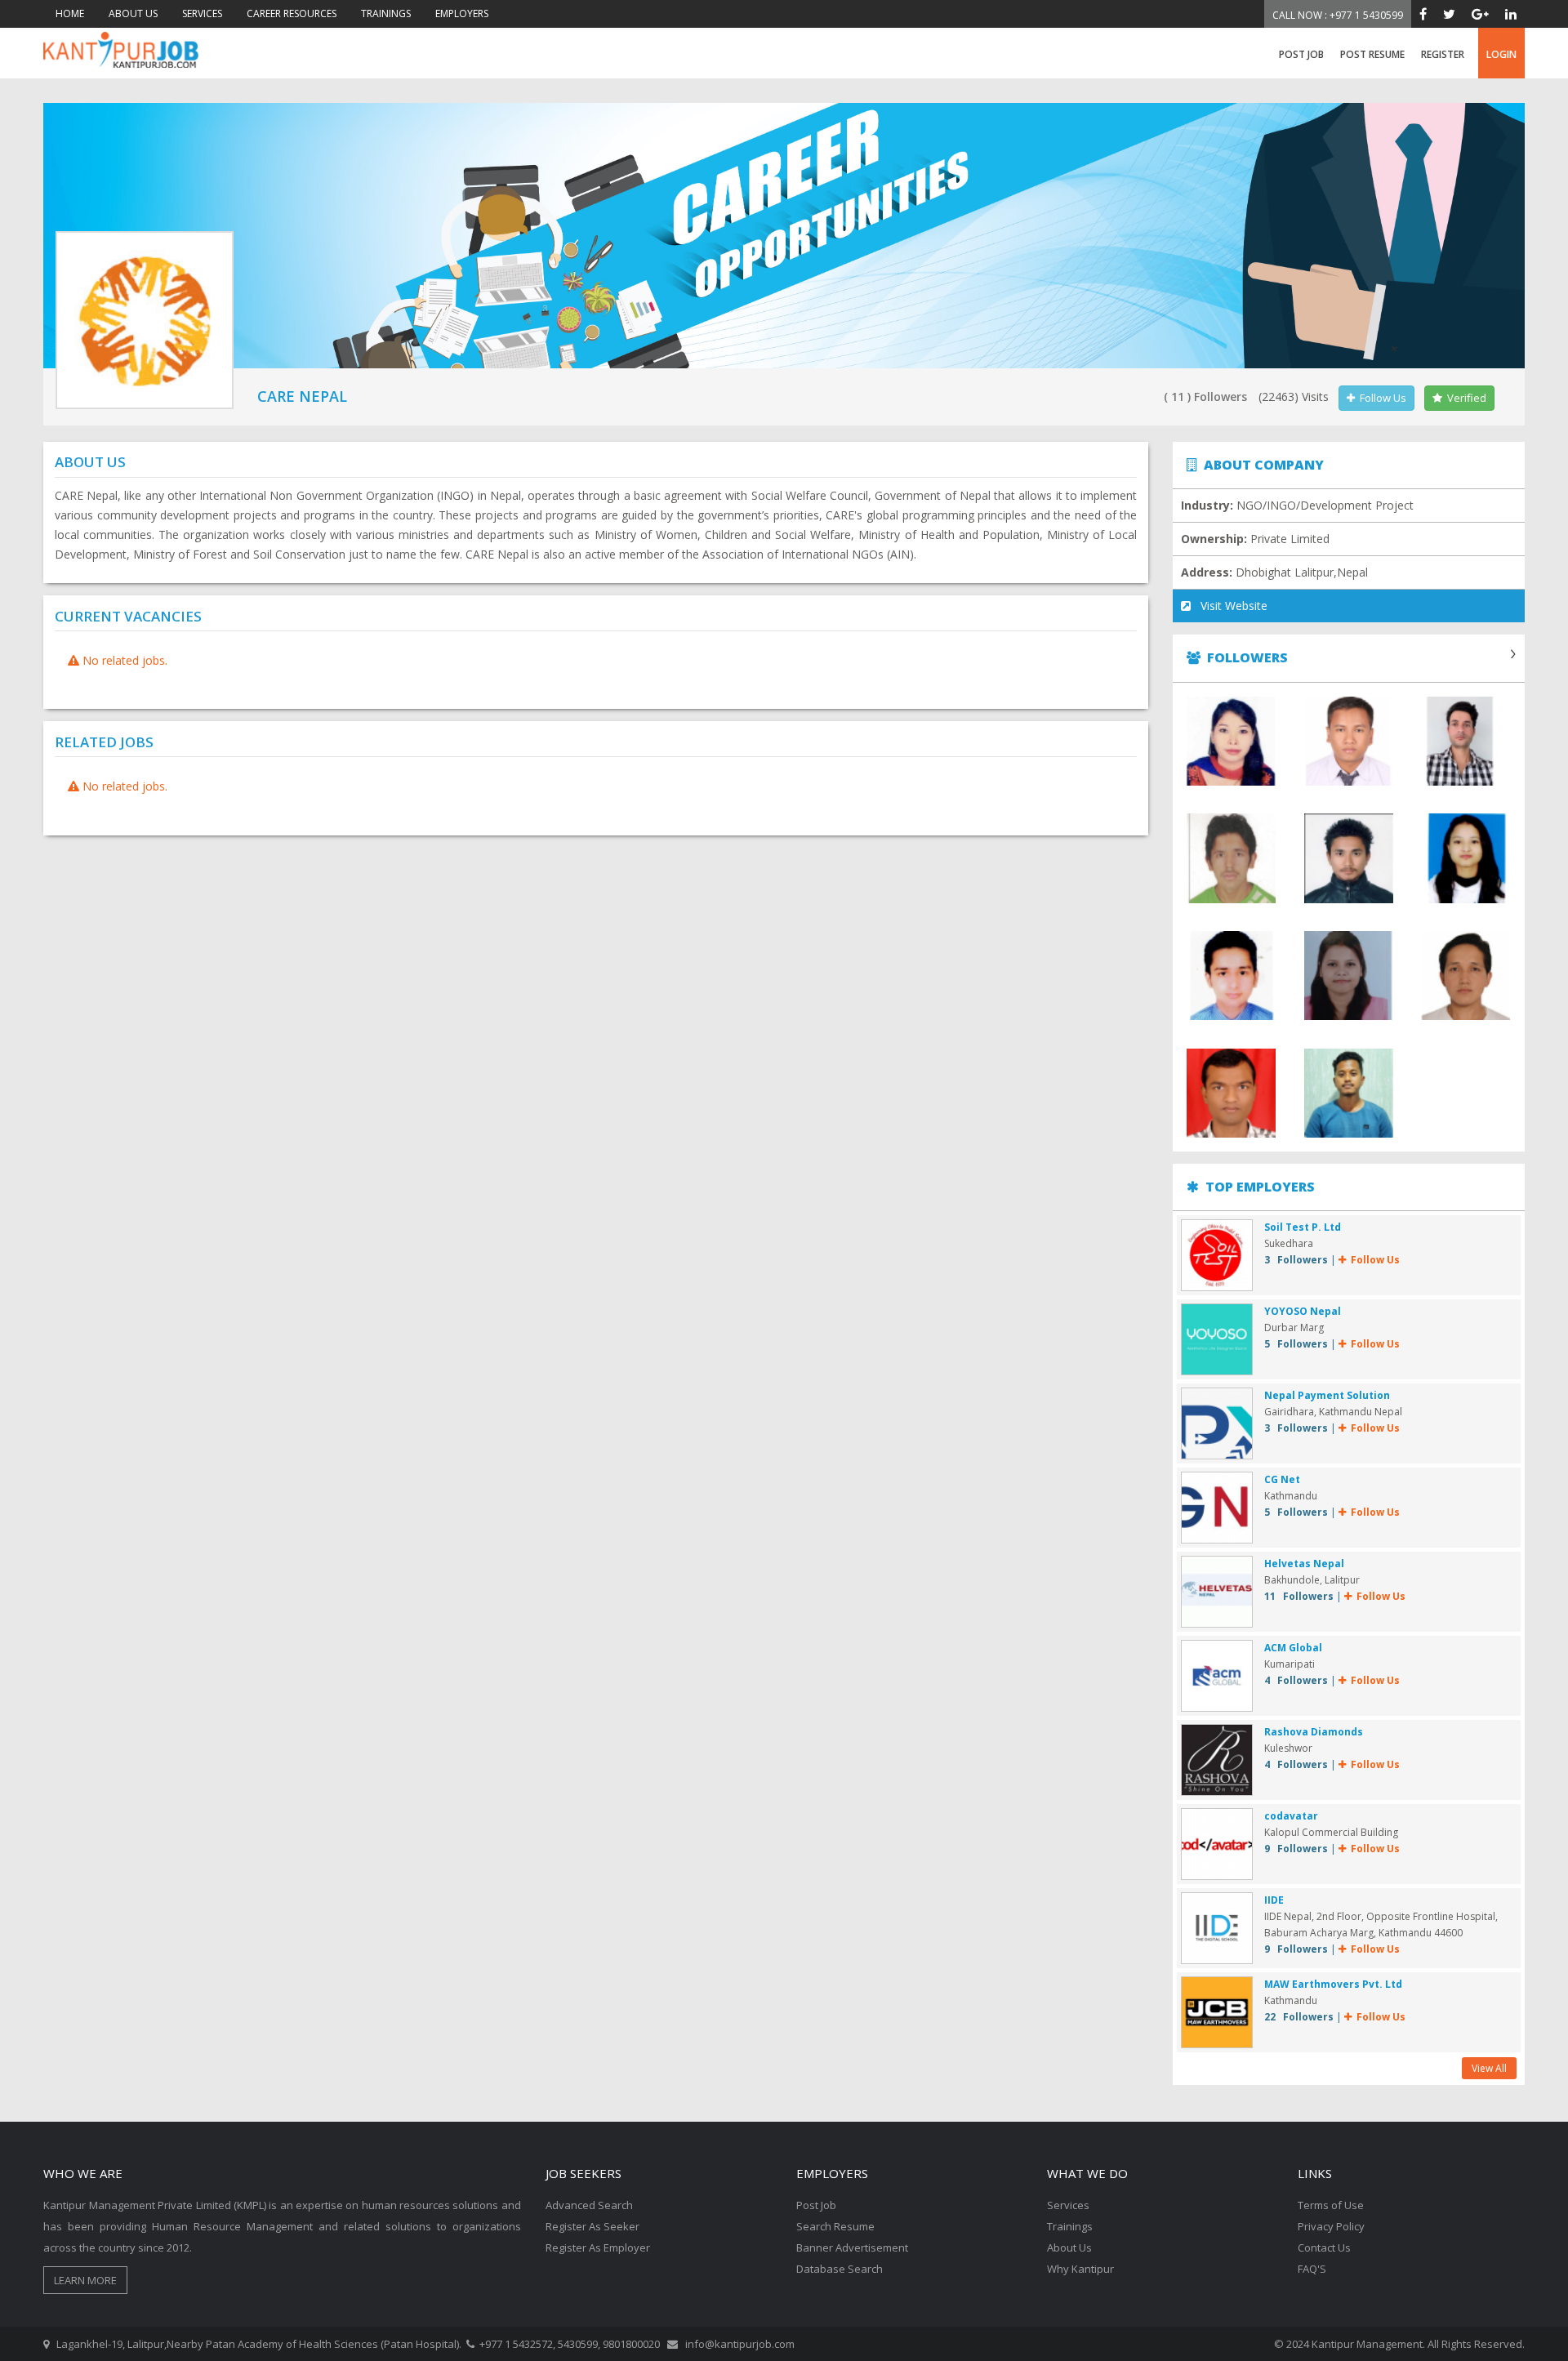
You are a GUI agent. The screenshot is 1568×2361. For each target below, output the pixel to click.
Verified (1464, 398)
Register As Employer (598, 2247)
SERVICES (202, 13)
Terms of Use (1331, 2205)
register (1443, 54)
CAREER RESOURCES (292, 13)
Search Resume (835, 2226)
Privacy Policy (1331, 2226)
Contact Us (1324, 2247)
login (1501, 54)
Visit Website (1229, 606)
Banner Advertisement (852, 2247)
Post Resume (1372, 54)
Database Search (840, 2269)
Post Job (1301, 54)
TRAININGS (386, 13)
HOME (70, 13)
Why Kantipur (1080, 2269)
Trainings (1070, 2226)
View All (1489, 2068)
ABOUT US (133, 13)
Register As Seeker (592, 2226)
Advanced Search (589, 2205)
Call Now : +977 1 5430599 (1338, 15)
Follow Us (1381, 398)
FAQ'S (1312, 2269)
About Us (1069, 2247)
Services (1068, 2205)
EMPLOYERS (462, 13)
